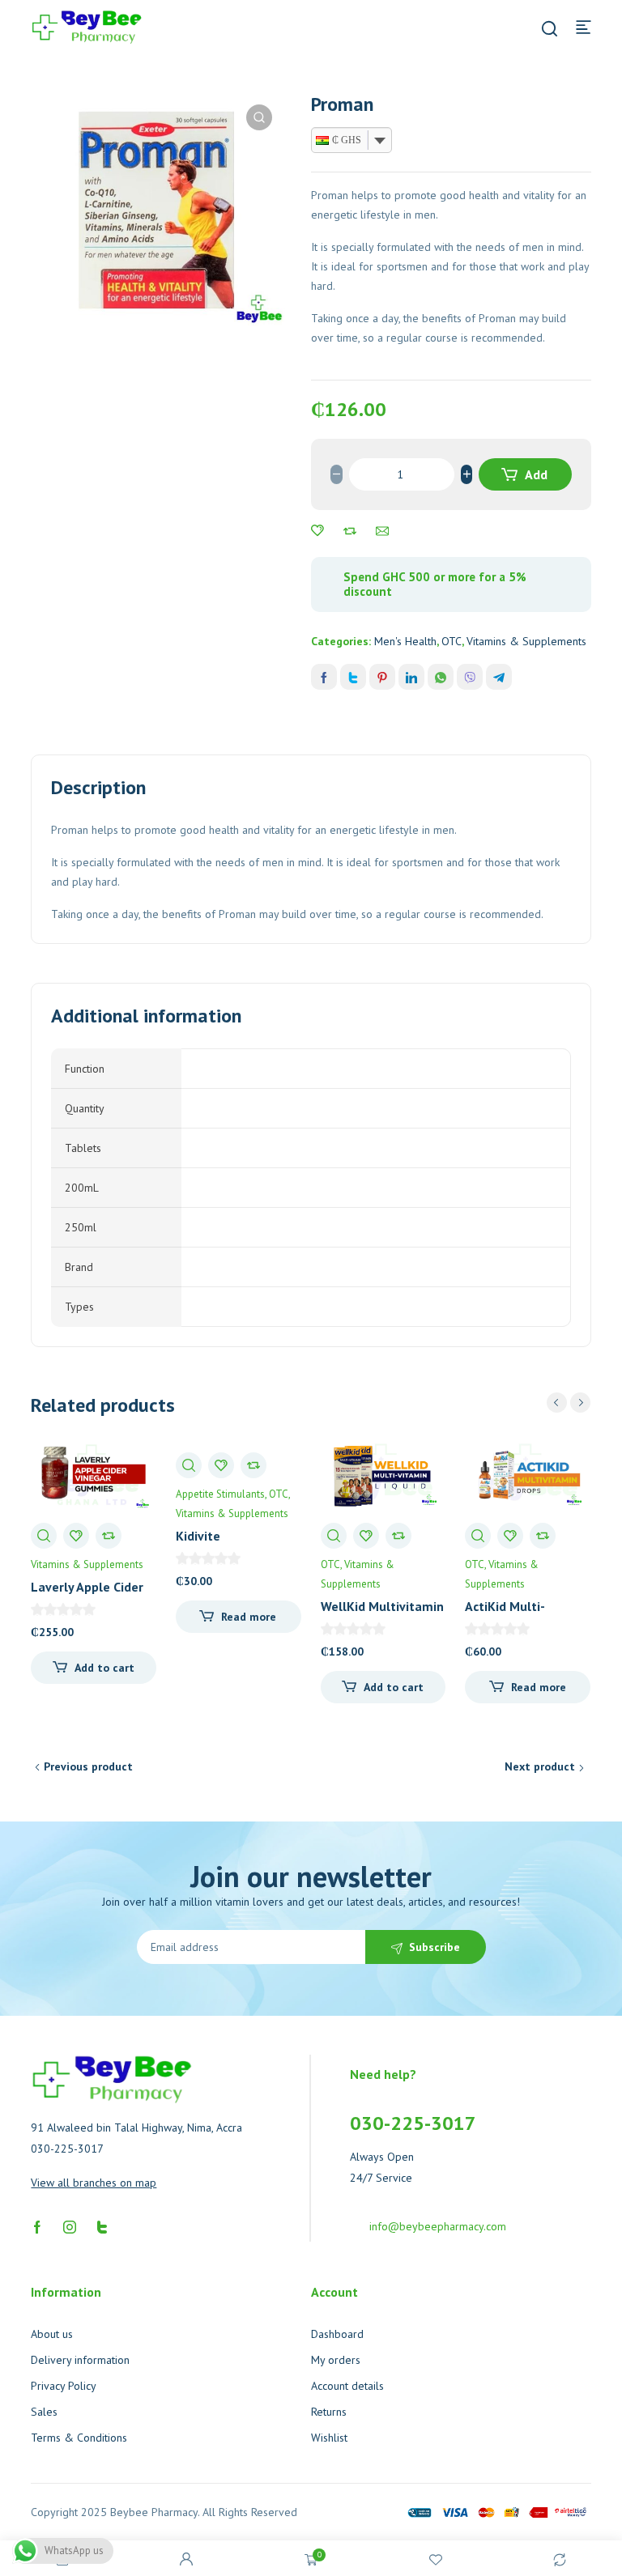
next (580, 1403)
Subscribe (435, 1947)
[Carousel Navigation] (569, 1403)
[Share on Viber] (470, 677)
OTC (452, 641)
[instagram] (70, 2225)
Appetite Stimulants (220, 1494)
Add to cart (527, 478)
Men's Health (405, 641)
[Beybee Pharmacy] (87, 26)
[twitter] (102, 2225)
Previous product (88, 1766)
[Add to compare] (350, 531)
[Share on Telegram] (499, 677)
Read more (249, 1617)
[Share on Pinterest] (382, 677)
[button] (259, 117)
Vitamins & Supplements (526, 641)
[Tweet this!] (353, 677)
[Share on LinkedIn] (411, 677)
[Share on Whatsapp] (441, 677)
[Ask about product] (382, 531)
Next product (540, 1766)
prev (557, 1403)
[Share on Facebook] (324, 677)
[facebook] (37, 2225)
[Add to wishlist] (317, 531)
